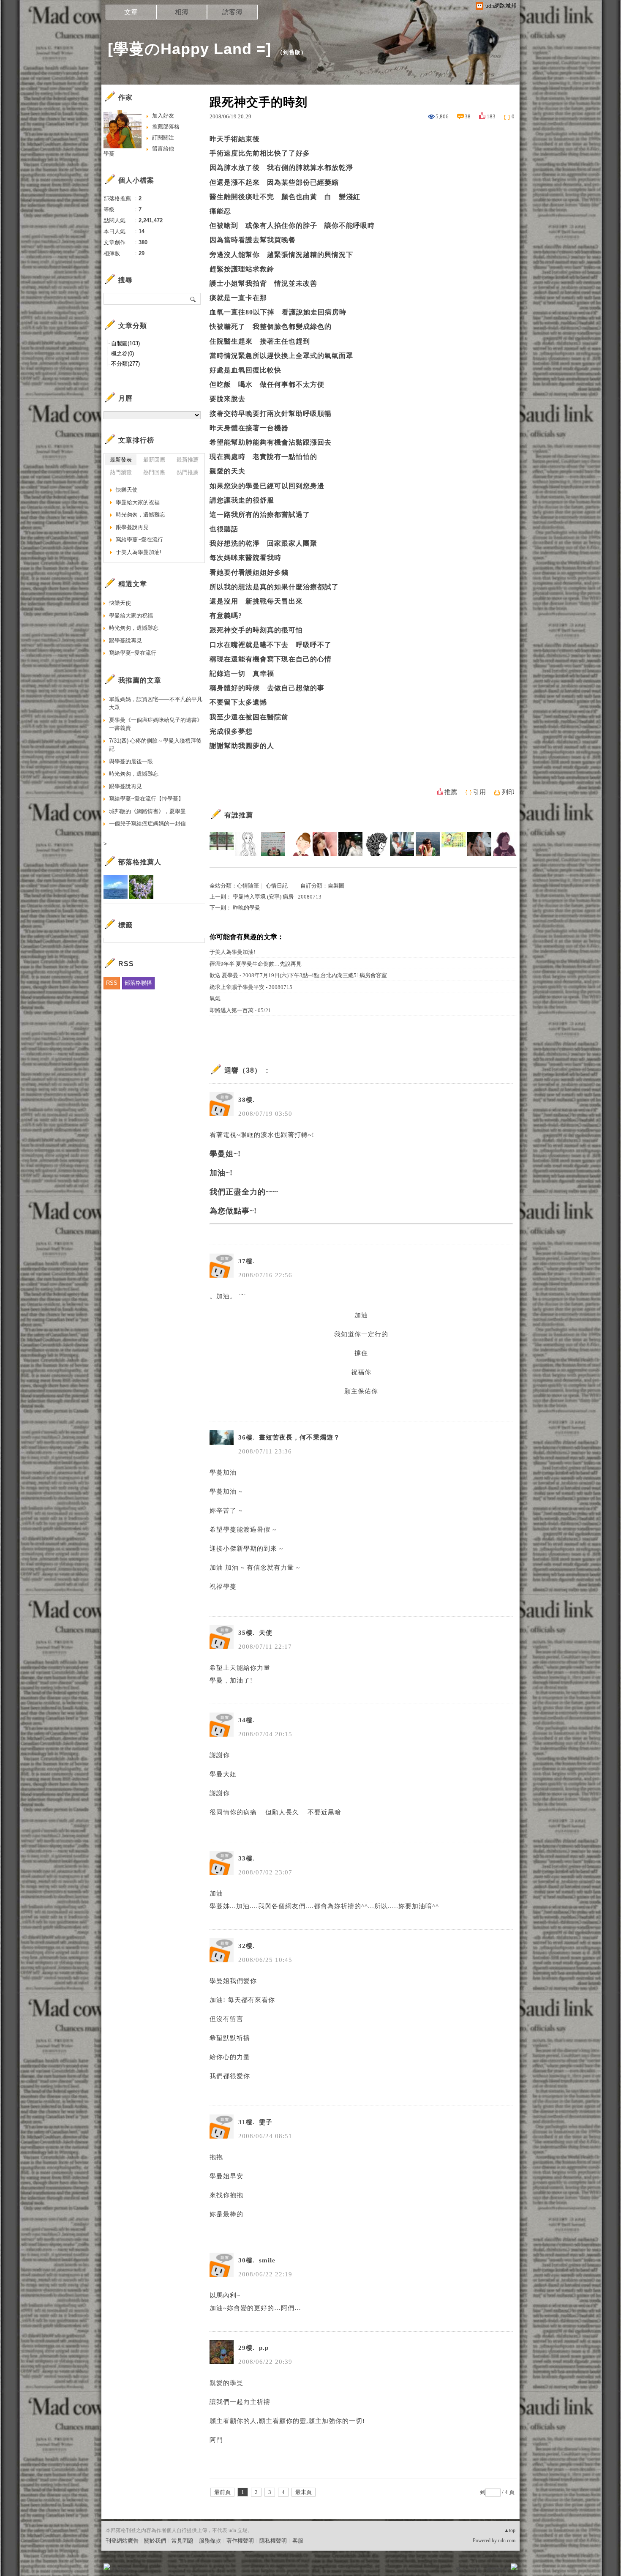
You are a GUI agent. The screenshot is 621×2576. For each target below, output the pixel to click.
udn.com (507, 2540)
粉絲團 (121, 2569)
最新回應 (154, 460)
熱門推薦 (188, 472)
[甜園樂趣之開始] (402, 844)
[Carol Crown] (299, 844)
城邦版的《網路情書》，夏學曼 (147, 811)
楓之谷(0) (123, 354)
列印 (508, 792)
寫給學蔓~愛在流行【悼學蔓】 (146, 799)
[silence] (325, 844)
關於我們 (155, 2541)
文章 (131, 12)
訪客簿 (232, 12)
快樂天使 (127, 490)
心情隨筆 (248, 886)
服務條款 (210, 2541)
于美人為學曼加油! (232, 952)
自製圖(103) (125, 343)
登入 (461, 2569)
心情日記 (277, 886)
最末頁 (304, 2492)
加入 (476, 2569)
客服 (298, 2541)
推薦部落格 (166, 127)
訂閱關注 (163, 138)
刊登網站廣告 (122, 2541)
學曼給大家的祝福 (138, 502)
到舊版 (292, 52)
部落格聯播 (138, 983)
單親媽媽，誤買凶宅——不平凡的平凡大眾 (156, 703)
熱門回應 (154, 472)
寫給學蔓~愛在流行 (139, 540)
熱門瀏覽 (121, 472)
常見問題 (182, 2541)
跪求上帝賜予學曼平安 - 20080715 (251, 987)
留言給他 (163, 149)
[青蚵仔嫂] (222, 844)
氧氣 (215, 998)
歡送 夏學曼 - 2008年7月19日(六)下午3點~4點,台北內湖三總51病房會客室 (298, 975)
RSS (112, 983)
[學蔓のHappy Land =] (189, 49)
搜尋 (193, 299)
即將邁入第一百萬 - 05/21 (240, 1010)
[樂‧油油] (247, 844)
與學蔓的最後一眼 (131, 761)
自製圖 (336, 886)
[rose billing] (350, 844)
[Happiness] (273, 844)
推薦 (451, 792)
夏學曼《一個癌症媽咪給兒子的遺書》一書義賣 (156, 724)
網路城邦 (497, 2569)
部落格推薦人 (140, 862)
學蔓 (109, 154)
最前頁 (222, 2492)
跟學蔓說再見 (132, 527)
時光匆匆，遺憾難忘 (140, 515)
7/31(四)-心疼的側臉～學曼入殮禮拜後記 (155, 745)
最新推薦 (188, 460)
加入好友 (163, 116)
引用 (479, 792)
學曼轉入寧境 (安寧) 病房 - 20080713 (277, 897)
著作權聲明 (240, 2541)
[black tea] (376, 844)
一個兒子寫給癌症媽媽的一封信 (147, 824)
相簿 (182, 12)
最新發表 (121, 460)
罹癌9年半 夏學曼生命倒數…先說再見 (256, 964)
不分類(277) (125, 364)
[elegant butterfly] (479, 844)
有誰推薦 (239, 815)
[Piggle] (505, 844)
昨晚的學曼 (246, 908)
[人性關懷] (453, 844)
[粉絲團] (107, 2567)
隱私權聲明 (273, 2541)
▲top (510, 2530)
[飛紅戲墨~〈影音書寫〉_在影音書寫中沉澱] (428, 844)
